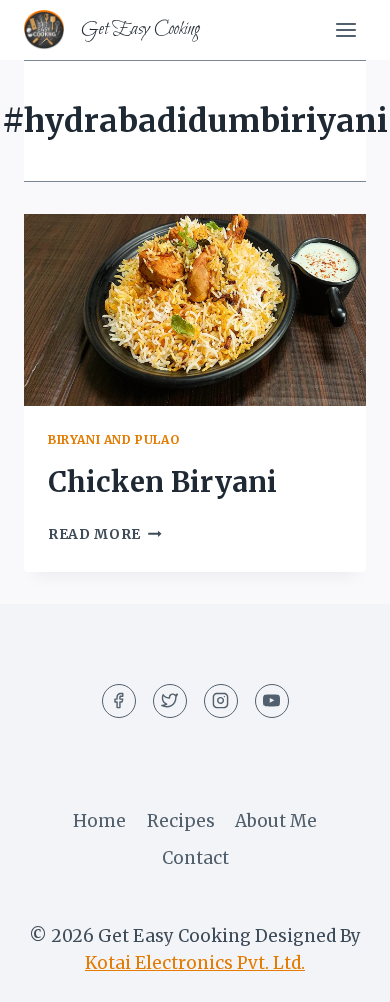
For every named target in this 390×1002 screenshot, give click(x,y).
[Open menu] (345, 29)
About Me (276, 821)
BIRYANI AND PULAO (113, 439)
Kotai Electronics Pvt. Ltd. (195, 963)
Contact (195, 858)
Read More (105, 534)
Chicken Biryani (162, 482)
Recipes (181, 821)
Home (99, 821)
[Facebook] (119, 701)
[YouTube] (272, 701)
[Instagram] (221, 701)
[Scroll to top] (339, 971)
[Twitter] (170, 701)
